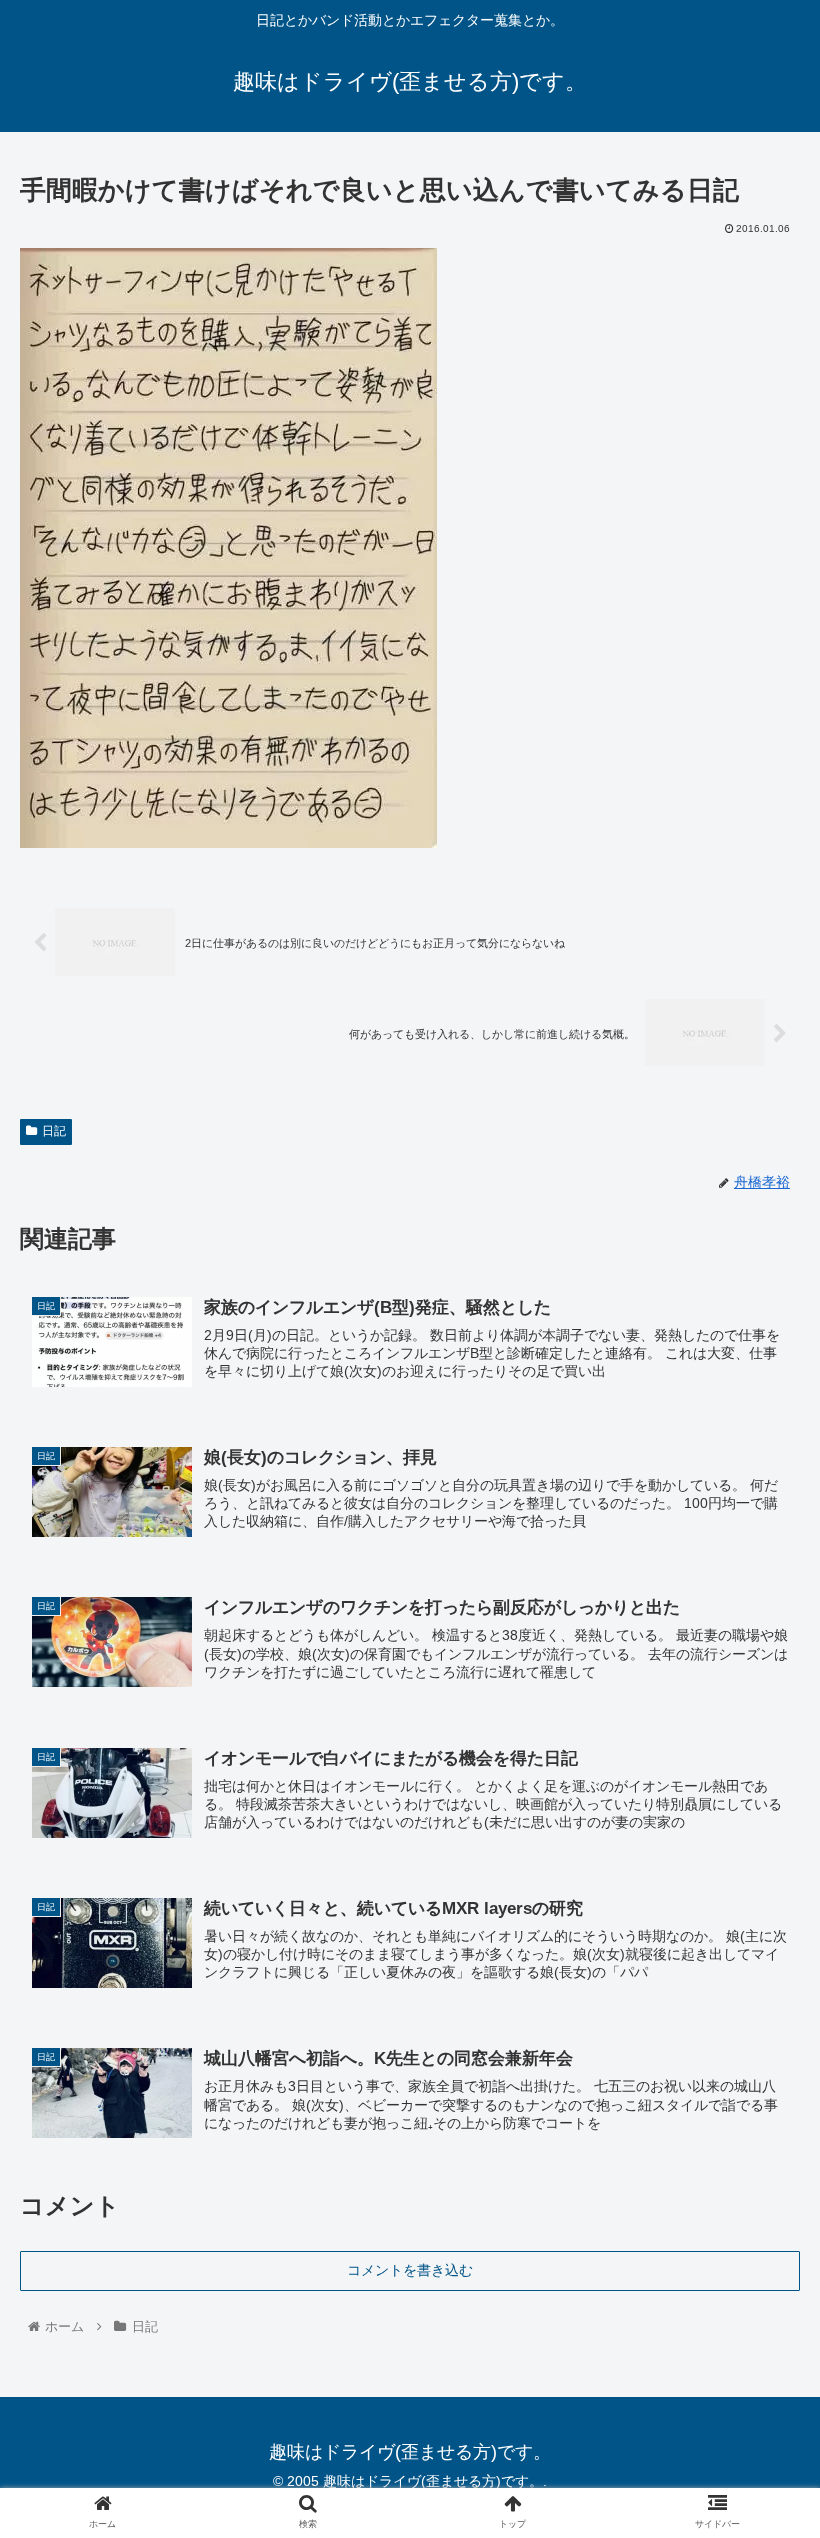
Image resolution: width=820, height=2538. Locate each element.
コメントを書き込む (410, 2270)
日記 (54, 1131)
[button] (758, 1945)
